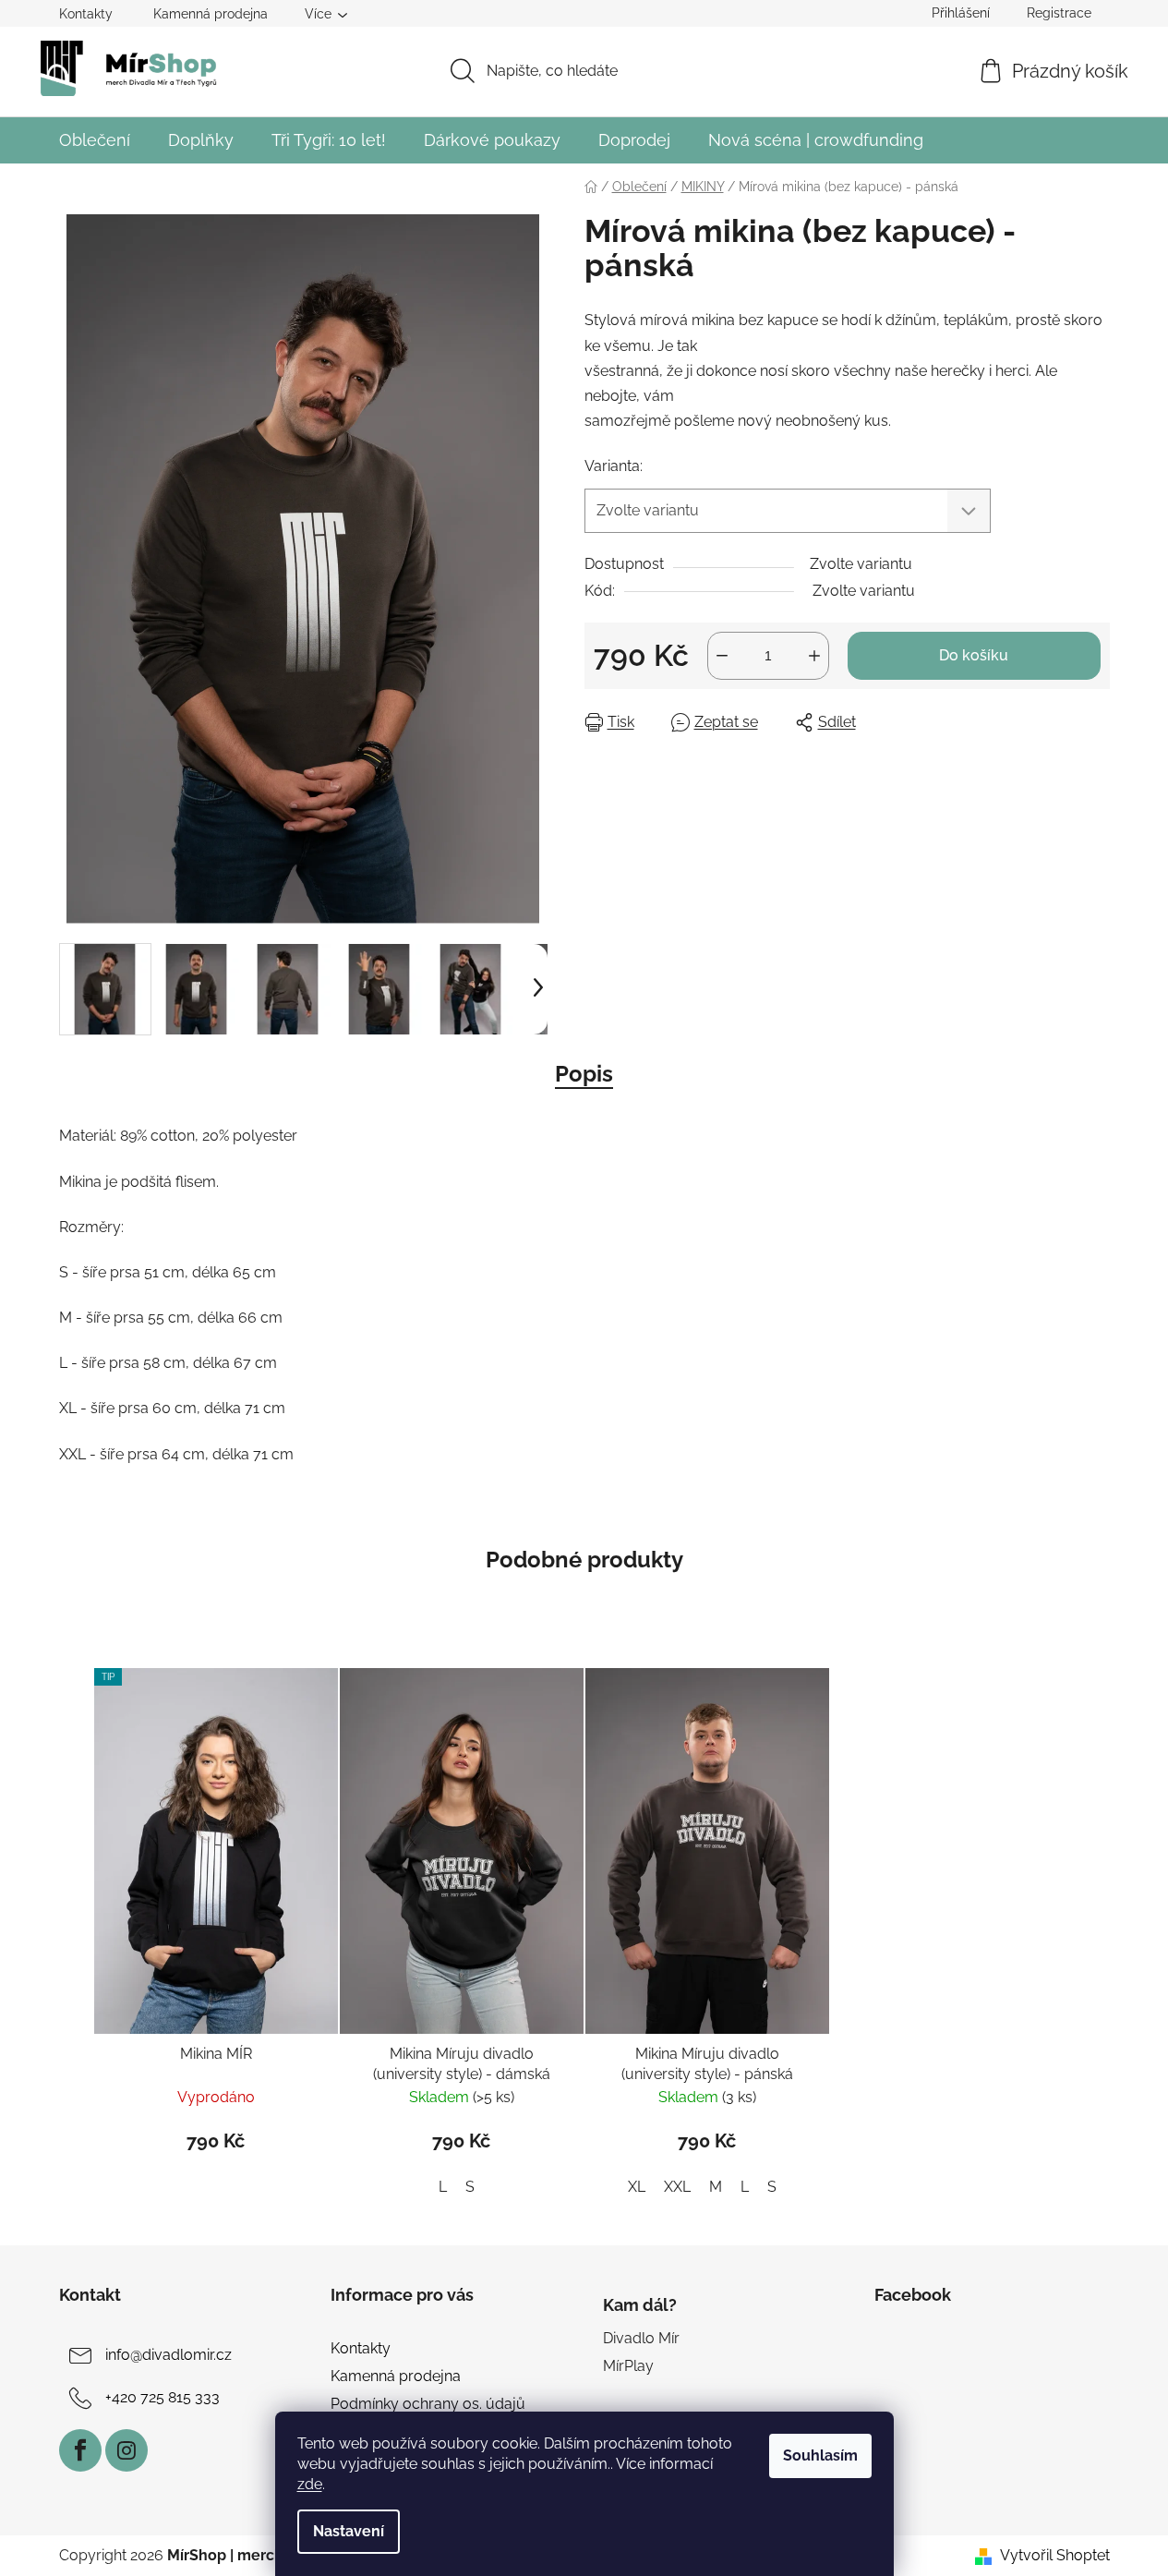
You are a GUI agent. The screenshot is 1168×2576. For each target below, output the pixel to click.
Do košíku (974, 655)
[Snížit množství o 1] (722, 656)
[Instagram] (126, 2450)
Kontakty (86, 14)
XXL (677, 2187)
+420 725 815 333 (163, 2397)
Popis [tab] (584, 1074)
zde (310, 2484)
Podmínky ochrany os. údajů (428, 2404)
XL (637, 2187)
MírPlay (628, 2366)
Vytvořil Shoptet (1055, 2555)
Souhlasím (820, 2455)
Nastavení (349, 2531)
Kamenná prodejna (211, 14)
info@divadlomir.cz (169, 2355)
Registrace (1059, 13)
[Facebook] (80, 2450)
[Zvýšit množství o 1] (814, 656)
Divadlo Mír (641, 2338)
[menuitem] (95, 140)
